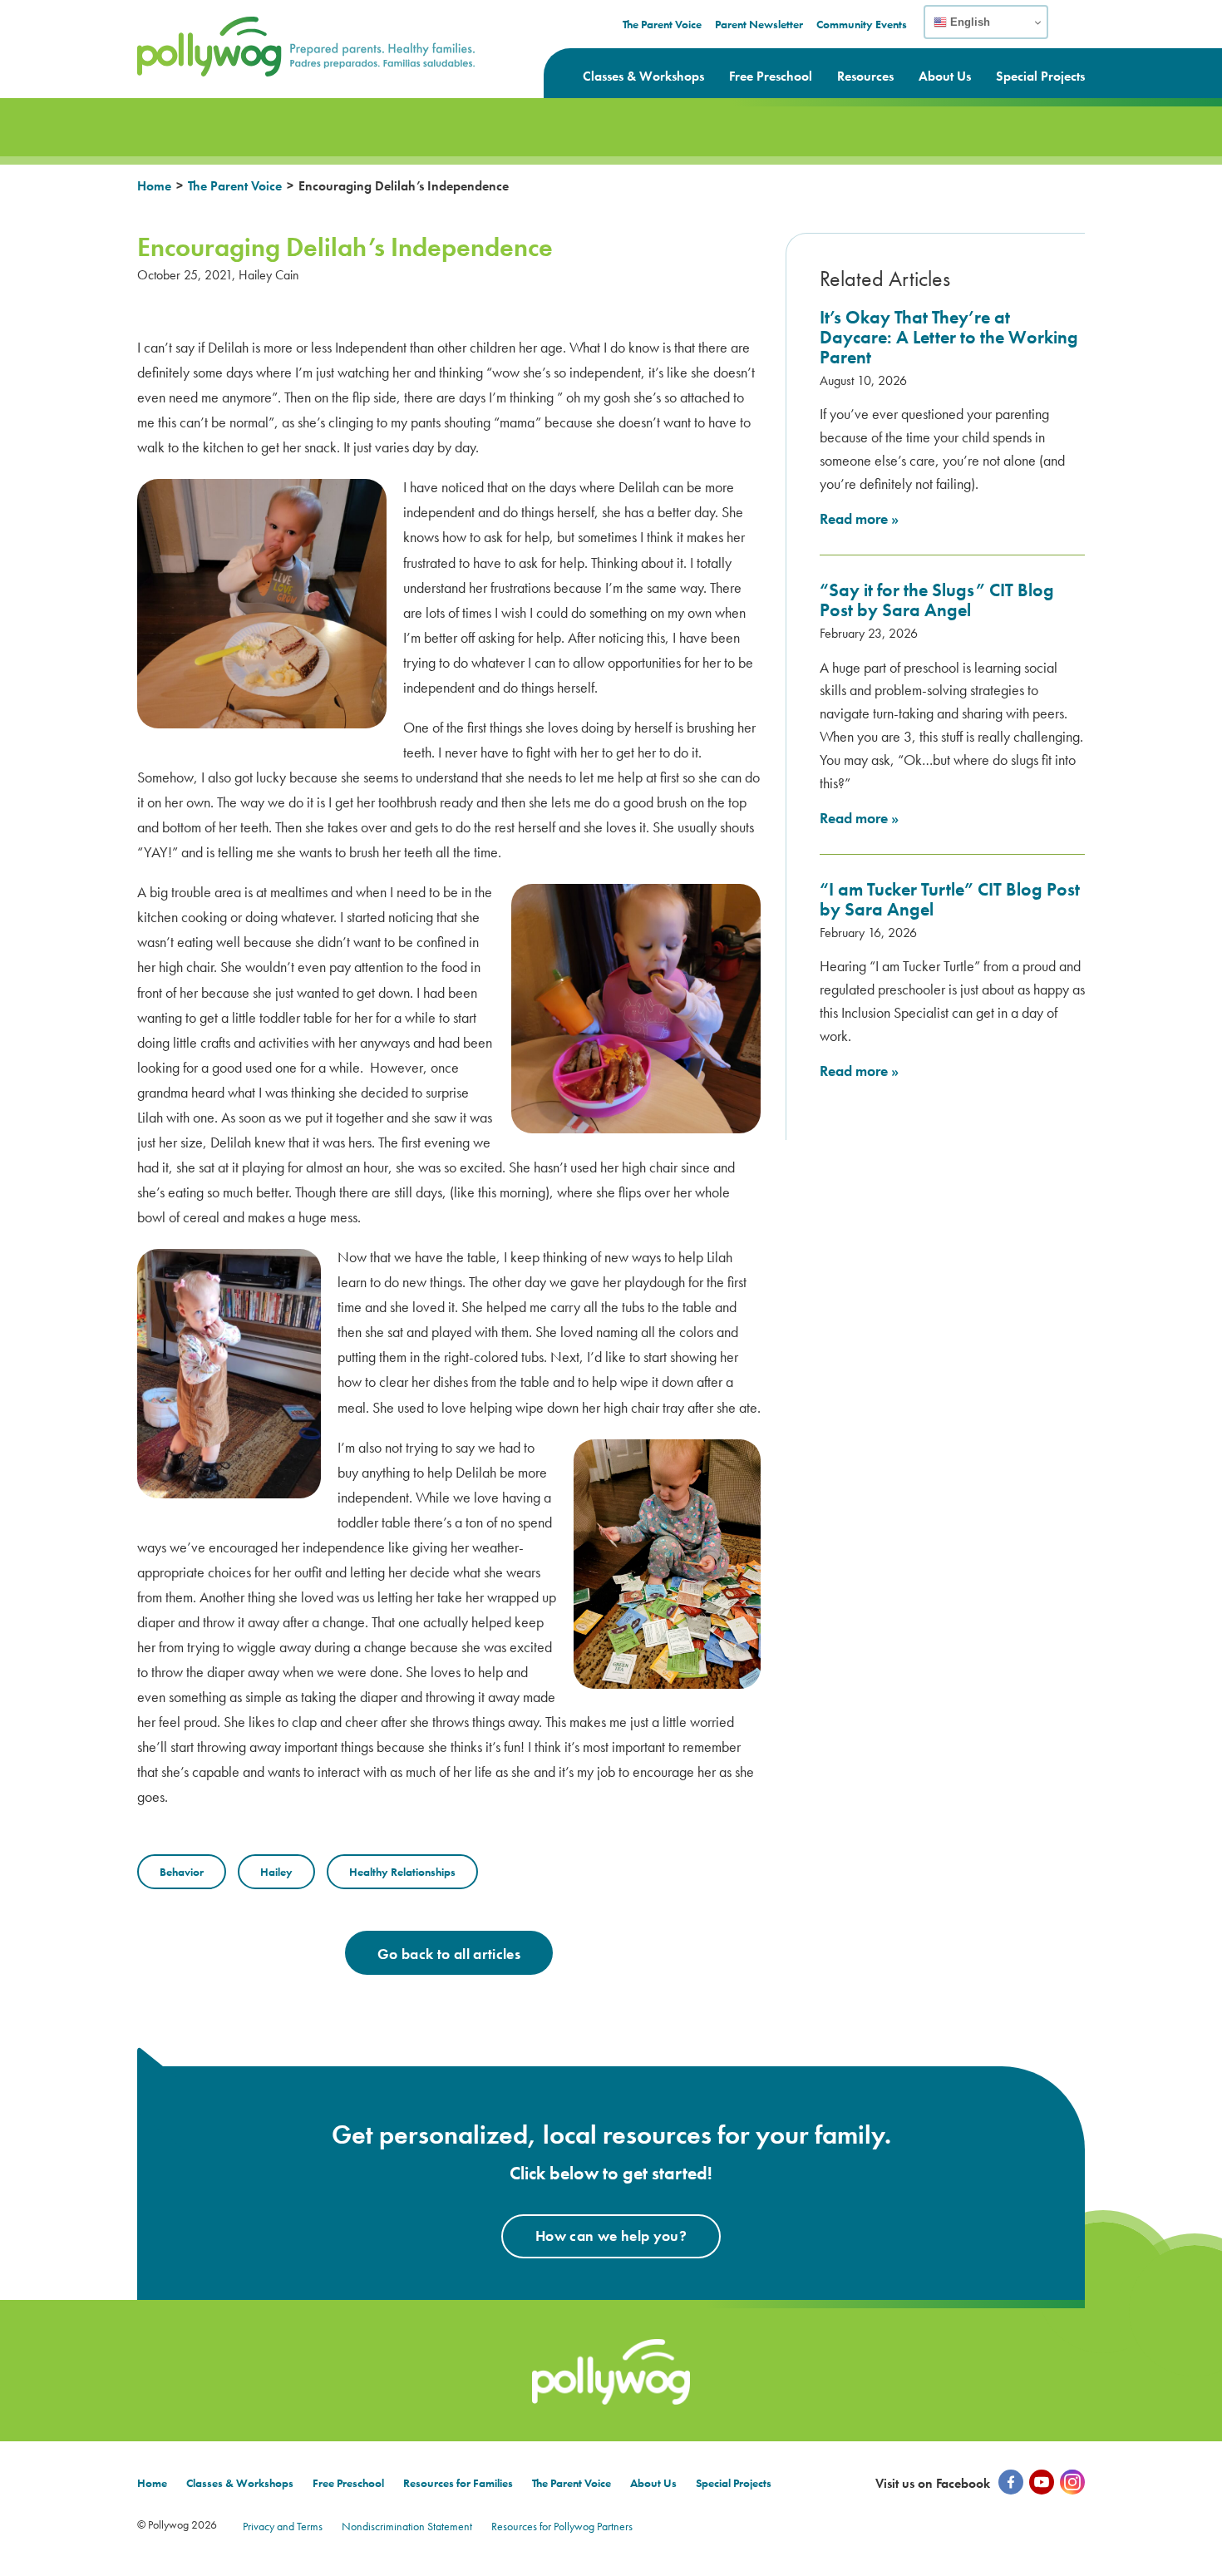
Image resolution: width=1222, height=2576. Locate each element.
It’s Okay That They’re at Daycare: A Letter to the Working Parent (949, 337)
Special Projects (1040, 76)
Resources (865, 76)
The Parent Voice (662, 24)
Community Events (862, 24)
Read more (859, 518)
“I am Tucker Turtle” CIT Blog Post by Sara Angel (950, 899)
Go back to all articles (449, 1954)
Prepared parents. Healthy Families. (249, 27)
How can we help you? (611, 2235)
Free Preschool (771, 76)
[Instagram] (1072, 2482)
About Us (945, 76)
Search (1074, 32)
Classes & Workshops (643, 76)
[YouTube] (1042, 2482)
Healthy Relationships (402, 1872)
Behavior (182, 1872)
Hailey (276, 1872)
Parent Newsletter (759, 24)
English (968, 22)
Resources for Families (458, 2483)
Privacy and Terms (283, 2526)
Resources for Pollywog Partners (562, 2526)
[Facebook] (1011, 2482)
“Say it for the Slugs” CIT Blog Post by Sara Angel (937, 600)
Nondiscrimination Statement (407, 2526)
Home (154, 186)
